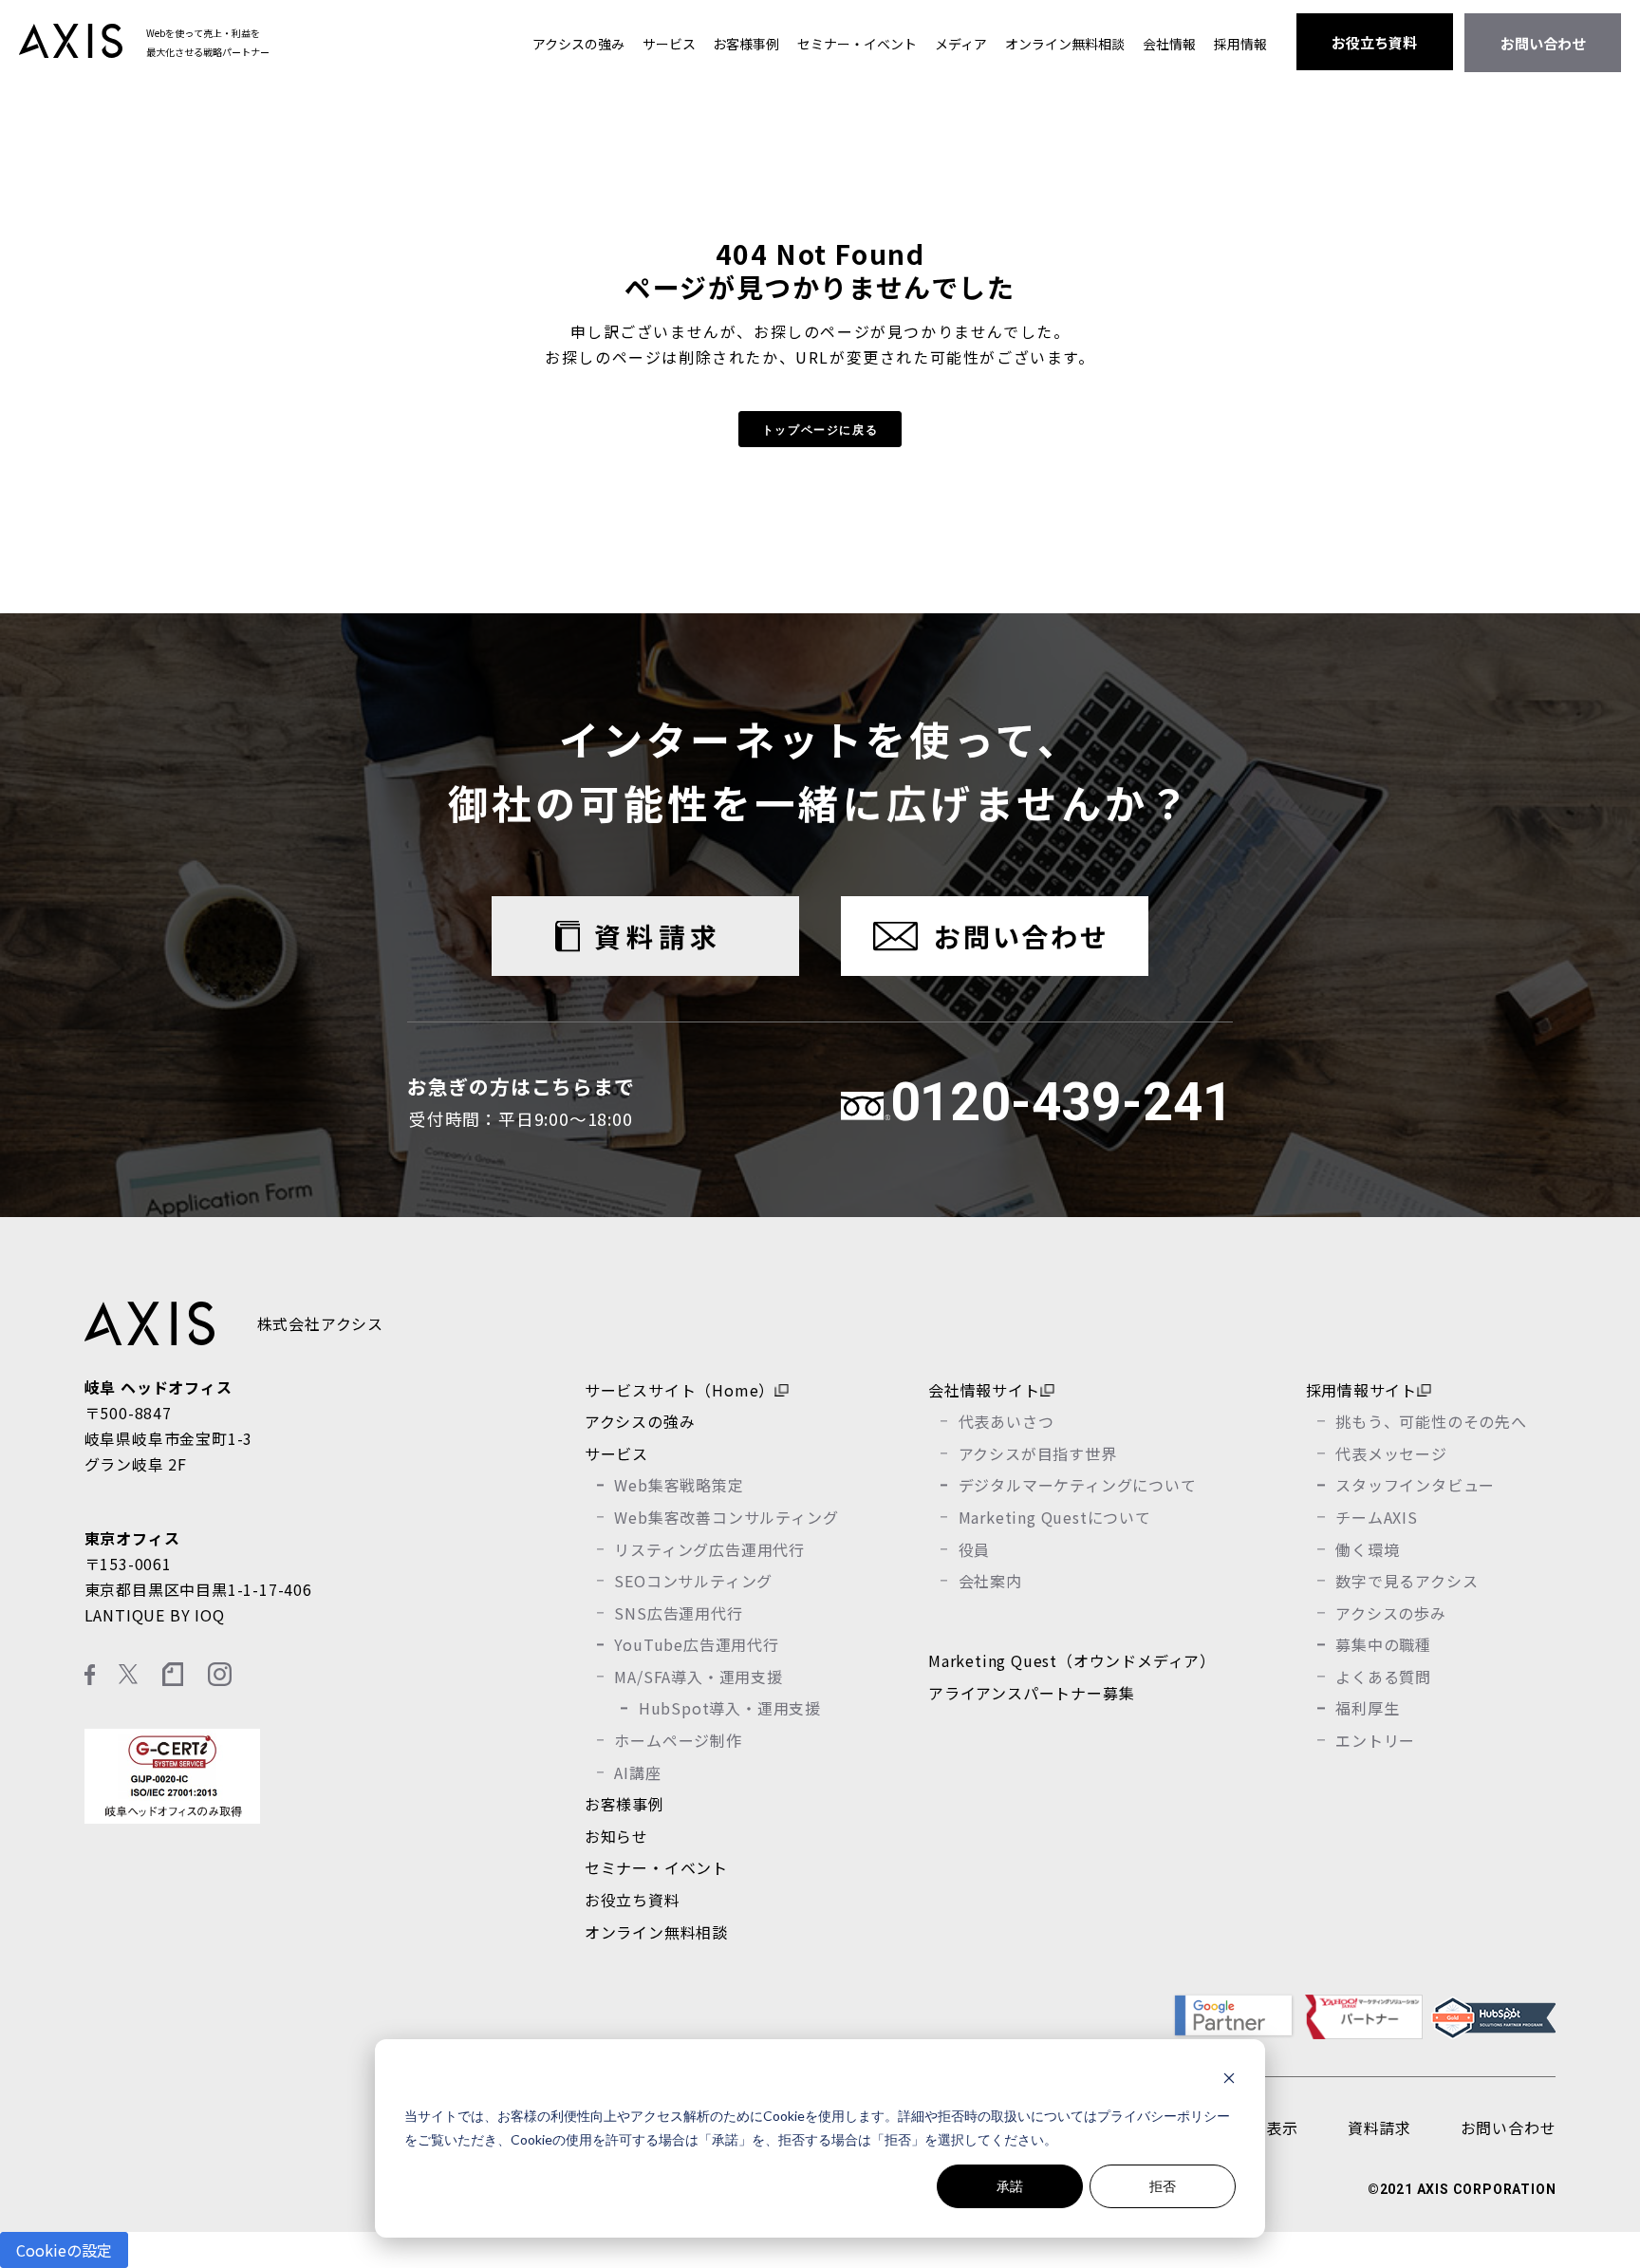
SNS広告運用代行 (678, 1613)
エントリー (1375, 1740)
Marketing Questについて (1055, 1517)
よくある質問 (1383, 1677)
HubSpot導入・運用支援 (730, 1708)
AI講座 (637, 1772)
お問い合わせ (1543, 43)
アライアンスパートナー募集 (1031, 1693)
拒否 (1163, 2186)
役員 (975, 1549)
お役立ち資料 (1374, 42)
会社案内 (990, 1581)
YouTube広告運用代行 (696, 1644)
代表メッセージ (1391, 1453)
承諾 (1010, 2186)
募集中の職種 (1383, 1644)
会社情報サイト (984, 1390)
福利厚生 (1367, 1708)
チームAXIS (1377, 1517)
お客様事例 (746, 44)
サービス (669, 44)
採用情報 (1240, 44)
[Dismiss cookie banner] (1229, 2081)
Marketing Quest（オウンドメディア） (1072, 1660)
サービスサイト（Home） (680, 1390)
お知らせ (616, 1836)
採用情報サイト (1362, 1390)
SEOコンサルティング (693, 1581)
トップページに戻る (820, 429)
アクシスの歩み (1391, 1613)
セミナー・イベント (857, 44)
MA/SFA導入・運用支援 (698, 1677)
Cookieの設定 (64, 2250)
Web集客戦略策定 (679, 1485)
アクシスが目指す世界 (1038, 1453)
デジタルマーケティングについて (1078, 1485)
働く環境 (1367, 1549)
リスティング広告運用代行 (709, 1549)
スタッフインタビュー (1415, 1485)
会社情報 (1169, 44)
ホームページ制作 (678, 1740)
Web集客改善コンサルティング (726, 1517)
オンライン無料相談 (1065, 44)
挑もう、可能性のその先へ (1431, 1421)
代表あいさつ (1006, 1421)
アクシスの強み (578, 44)
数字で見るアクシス (1407, 1581)
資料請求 (658, 936)
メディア (961, 44)
